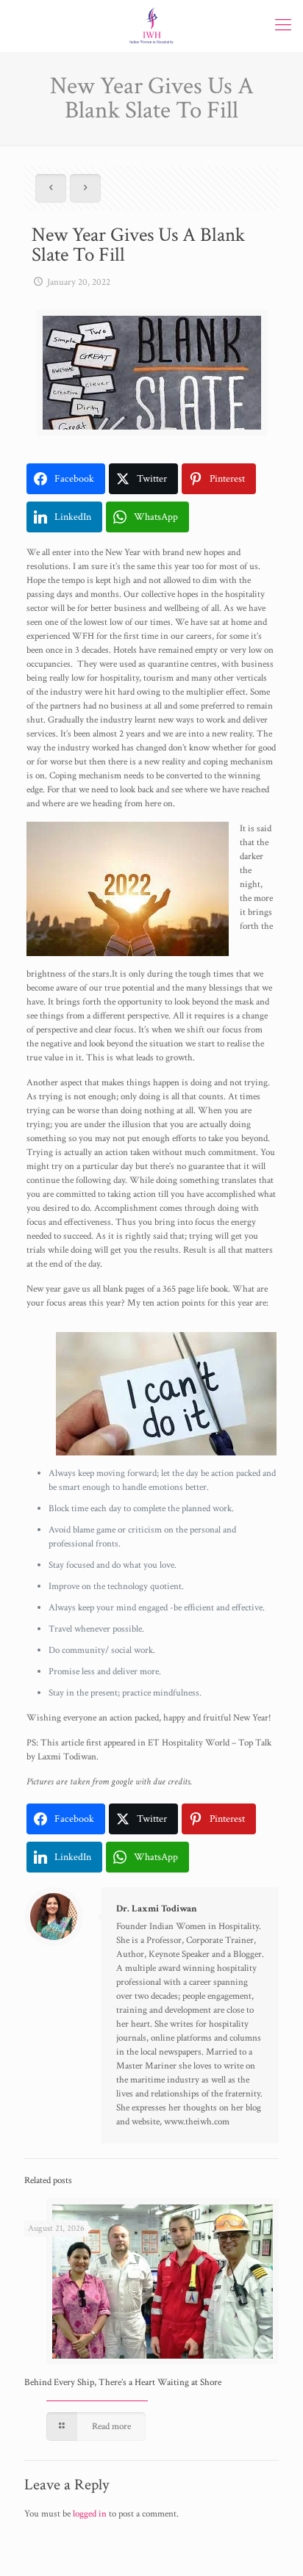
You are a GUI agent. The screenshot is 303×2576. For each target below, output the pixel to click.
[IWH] (151, 26)
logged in (90, 2514)
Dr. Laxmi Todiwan (157, 1909)
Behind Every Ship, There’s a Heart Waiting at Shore (123, 2383)
